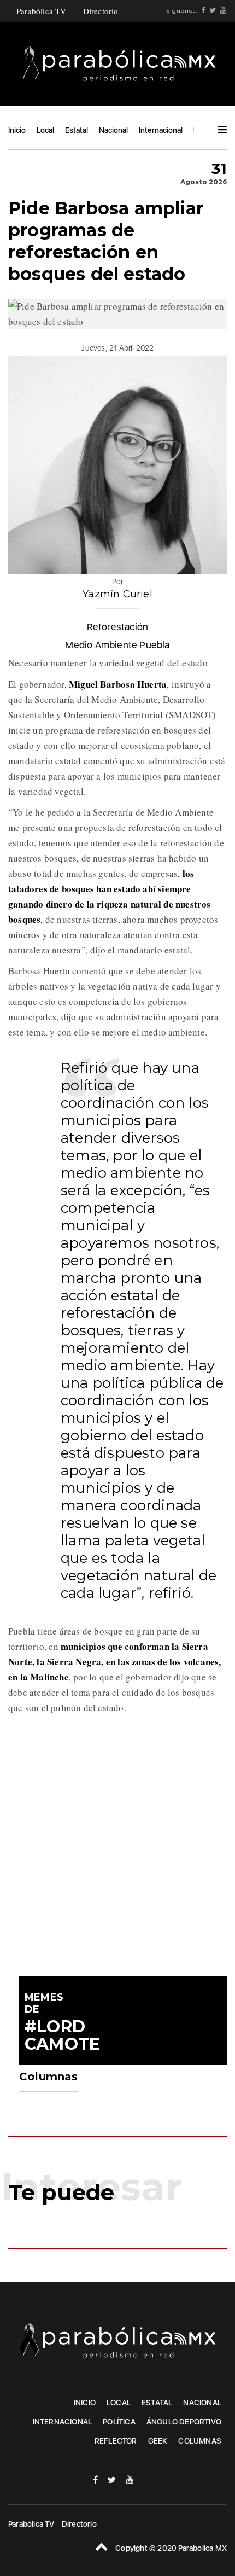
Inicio (17, 130)
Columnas (200, 2441)
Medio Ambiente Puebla (117, 645)
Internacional (161, 130)
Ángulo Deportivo (184, 2422)
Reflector (116, 2441)
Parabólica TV (42, 11)
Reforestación (118, 627)
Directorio (101, 11)
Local (45, 130)
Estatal (77, 130)
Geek (158, 2441)
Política (119, 2422)
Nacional (113, 130)
